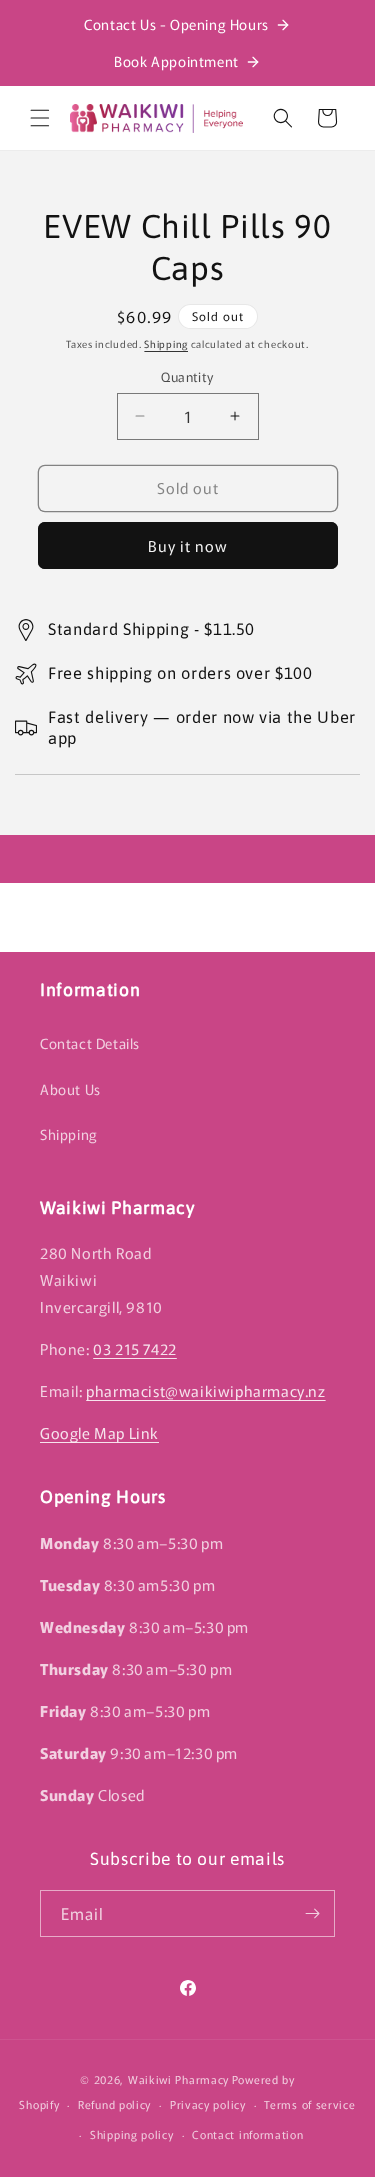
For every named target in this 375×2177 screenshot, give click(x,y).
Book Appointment (176, 61)
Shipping (166, 343)
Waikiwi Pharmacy (178, 2079)
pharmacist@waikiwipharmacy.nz (205, 1390)
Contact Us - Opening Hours (176, 24)
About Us (70, 1089)
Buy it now (188, 545)
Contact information (247, 2134)
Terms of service (309, 2104)
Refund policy (114, 2104)
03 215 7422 (135, 1348)
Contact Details (90, 1043)
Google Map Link (99, 1432)
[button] (40, 118)
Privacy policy (208, 2104)
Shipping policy (132, 2134)
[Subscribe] (312, 1913)
